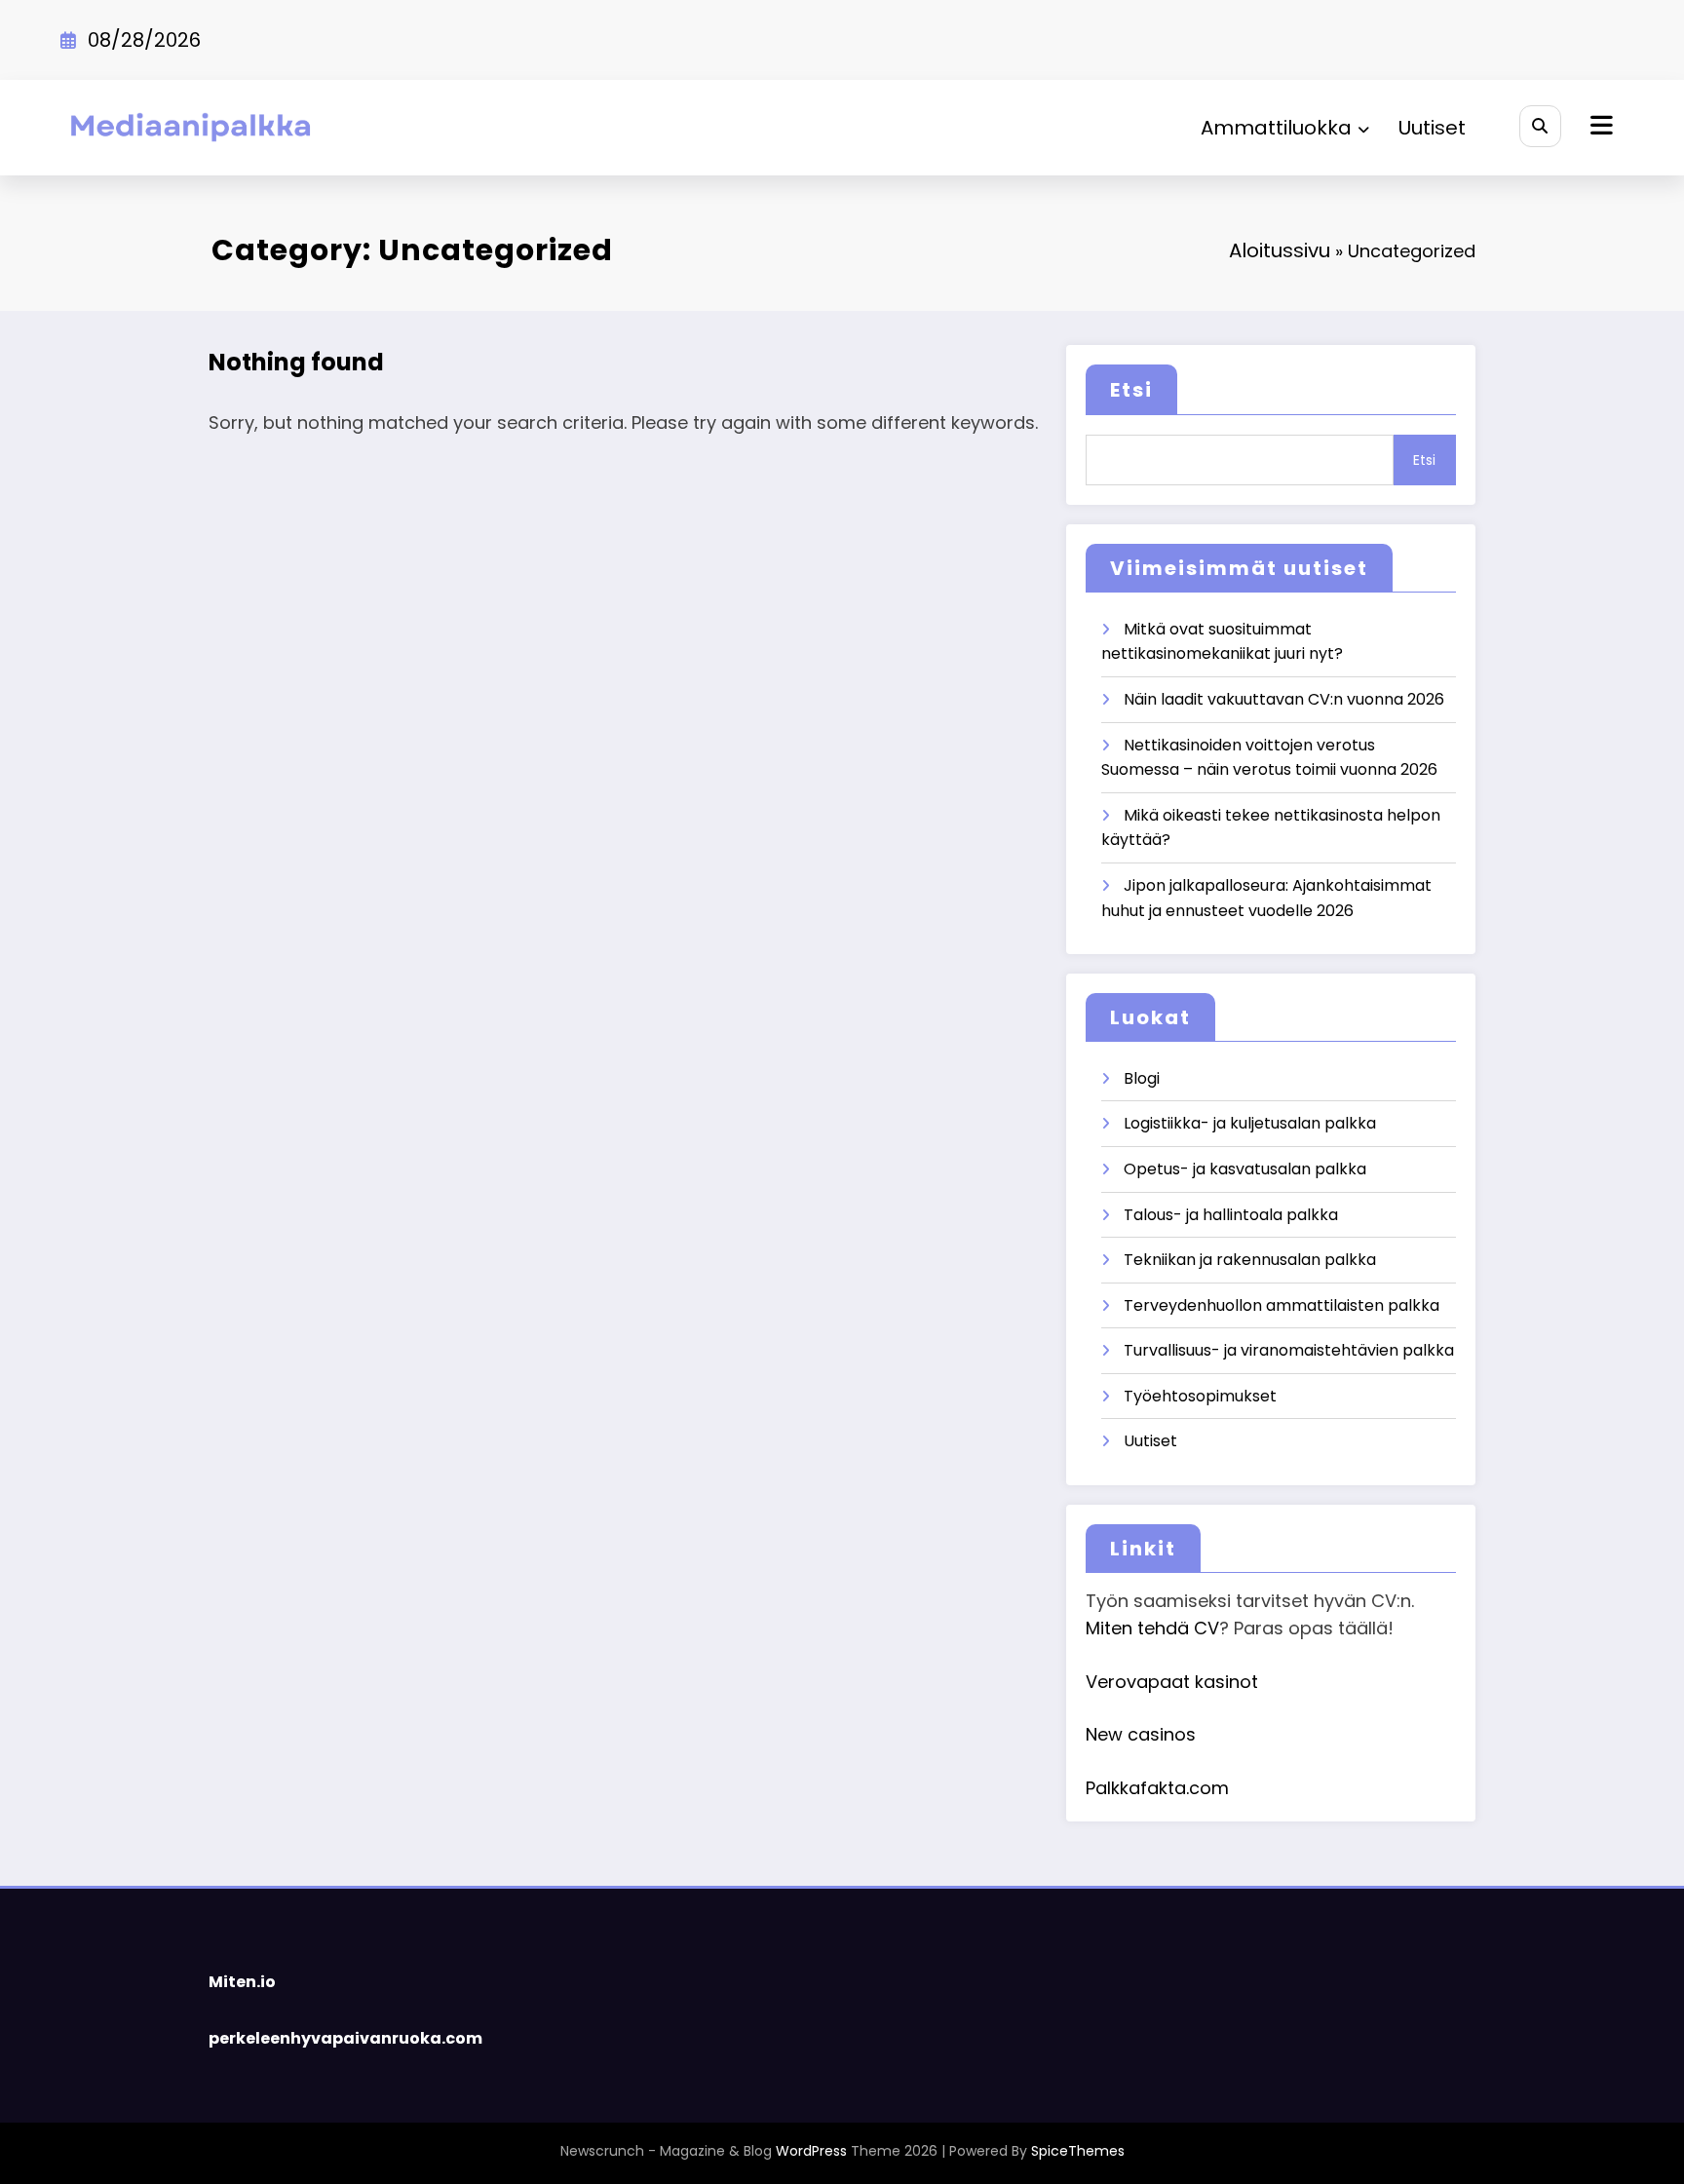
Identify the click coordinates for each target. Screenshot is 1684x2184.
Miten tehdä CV (1152, 1628)
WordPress (811, 2151)
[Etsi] (1540, 126)
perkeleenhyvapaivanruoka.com (345, 2038)
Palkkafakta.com (1157, 1788)
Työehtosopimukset (1200, 1396)
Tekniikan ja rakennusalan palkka (1250, 1260)
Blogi (1142, 1078)
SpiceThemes (1078, 2151)
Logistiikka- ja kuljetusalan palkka (1250, 1123)
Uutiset (1432, 128)
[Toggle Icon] (1599, 128)
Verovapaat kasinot (1172, 1682)
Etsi (1131, 390)
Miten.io (242, 1982)
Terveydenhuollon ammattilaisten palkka (1282, 1305)
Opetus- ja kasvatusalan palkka (1245, 1169)
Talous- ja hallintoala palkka (1231, 1215)
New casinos (1141, 1734)
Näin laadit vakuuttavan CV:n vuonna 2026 (1284, 699)
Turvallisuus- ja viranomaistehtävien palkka (1289, 1350)
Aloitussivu (1280, 250)
